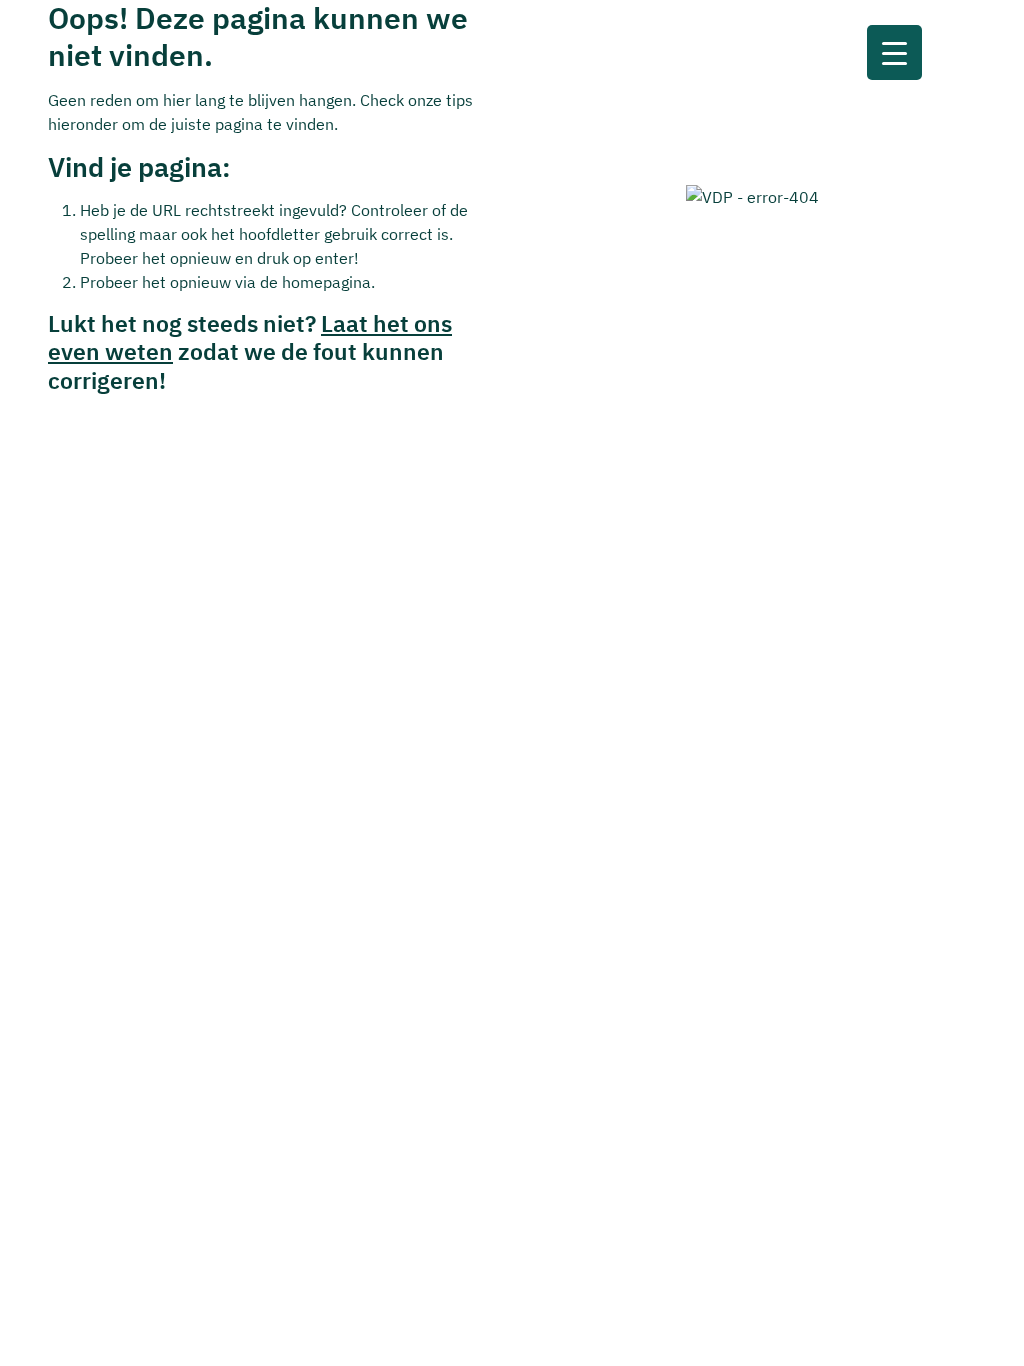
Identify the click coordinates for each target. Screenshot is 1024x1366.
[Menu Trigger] (894, 52)
